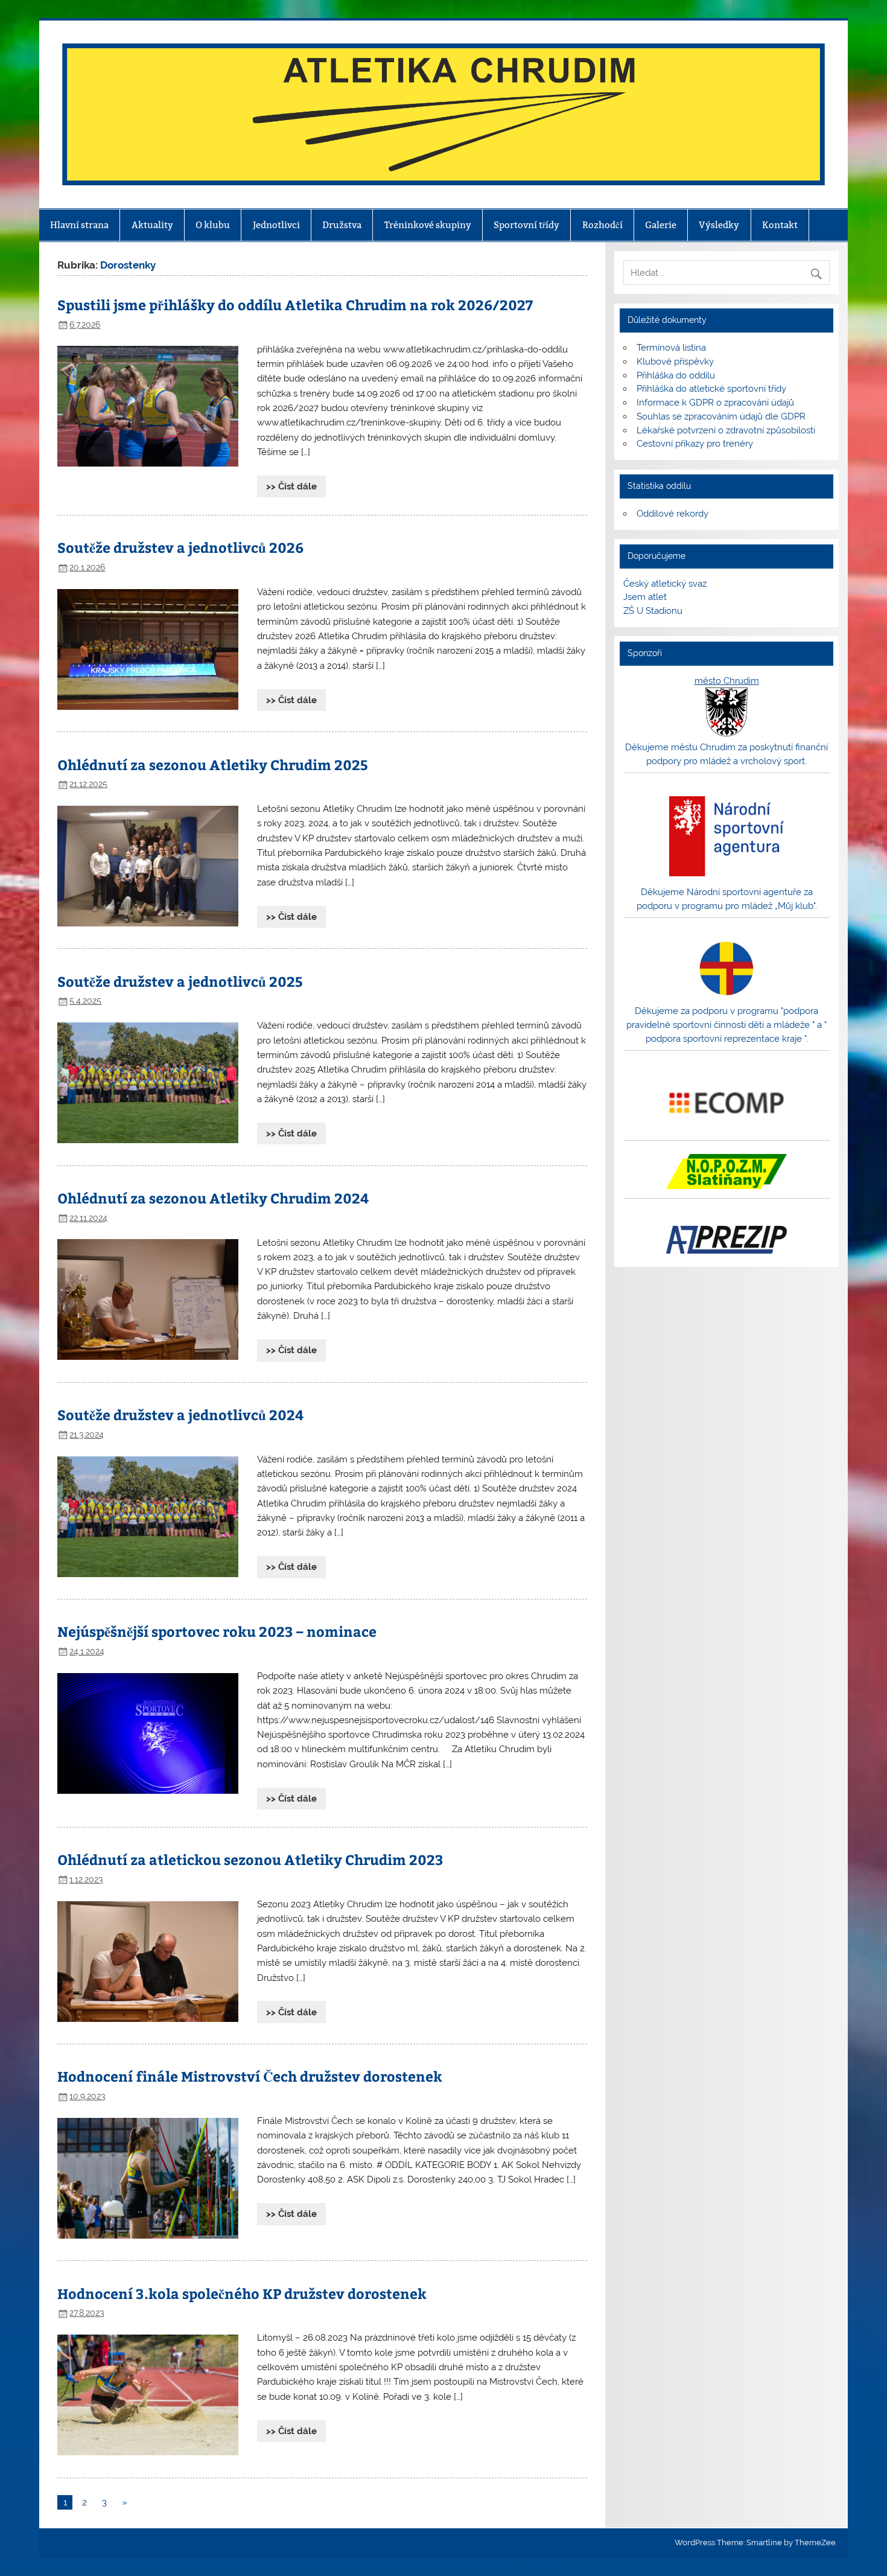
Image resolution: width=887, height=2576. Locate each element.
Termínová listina (671, 348)
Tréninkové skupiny (428, 225)
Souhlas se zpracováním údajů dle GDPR (721, 416)
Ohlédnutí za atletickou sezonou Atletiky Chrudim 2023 (250, 1859)
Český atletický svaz (665, 584)
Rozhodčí (602, 225)
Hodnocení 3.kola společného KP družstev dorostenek (242, 2293)
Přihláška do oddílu (676, 375)
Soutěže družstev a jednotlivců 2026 (180, 547)
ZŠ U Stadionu (653, 611)
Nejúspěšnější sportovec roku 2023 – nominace (217, 1631)
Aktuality (152, 225)
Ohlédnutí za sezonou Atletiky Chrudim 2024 (213, 1198)
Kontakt (780, 225)
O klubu (213, 225)
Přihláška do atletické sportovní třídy (711, 389)
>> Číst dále (291, 486)
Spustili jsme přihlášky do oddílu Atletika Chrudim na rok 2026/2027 (295, 304)
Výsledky (719, 225)
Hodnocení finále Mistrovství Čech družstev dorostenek (250, 2076)
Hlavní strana (79, 225)
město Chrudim (727, 681)
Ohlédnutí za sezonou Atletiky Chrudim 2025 (213, 764)
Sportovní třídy (526, 225)
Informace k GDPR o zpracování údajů (715, 403)
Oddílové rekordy (672, 514)
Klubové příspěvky (675, 362)
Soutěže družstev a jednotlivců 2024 (180, 1414)
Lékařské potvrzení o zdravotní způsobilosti (726, 430)
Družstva (342, 225)
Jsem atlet (645, 597)
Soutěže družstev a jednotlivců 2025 (180, 981)
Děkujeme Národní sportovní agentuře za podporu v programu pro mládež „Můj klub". (727, 899)
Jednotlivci (276, 225)
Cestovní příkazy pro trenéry (695, 444)
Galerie (661, 225)
